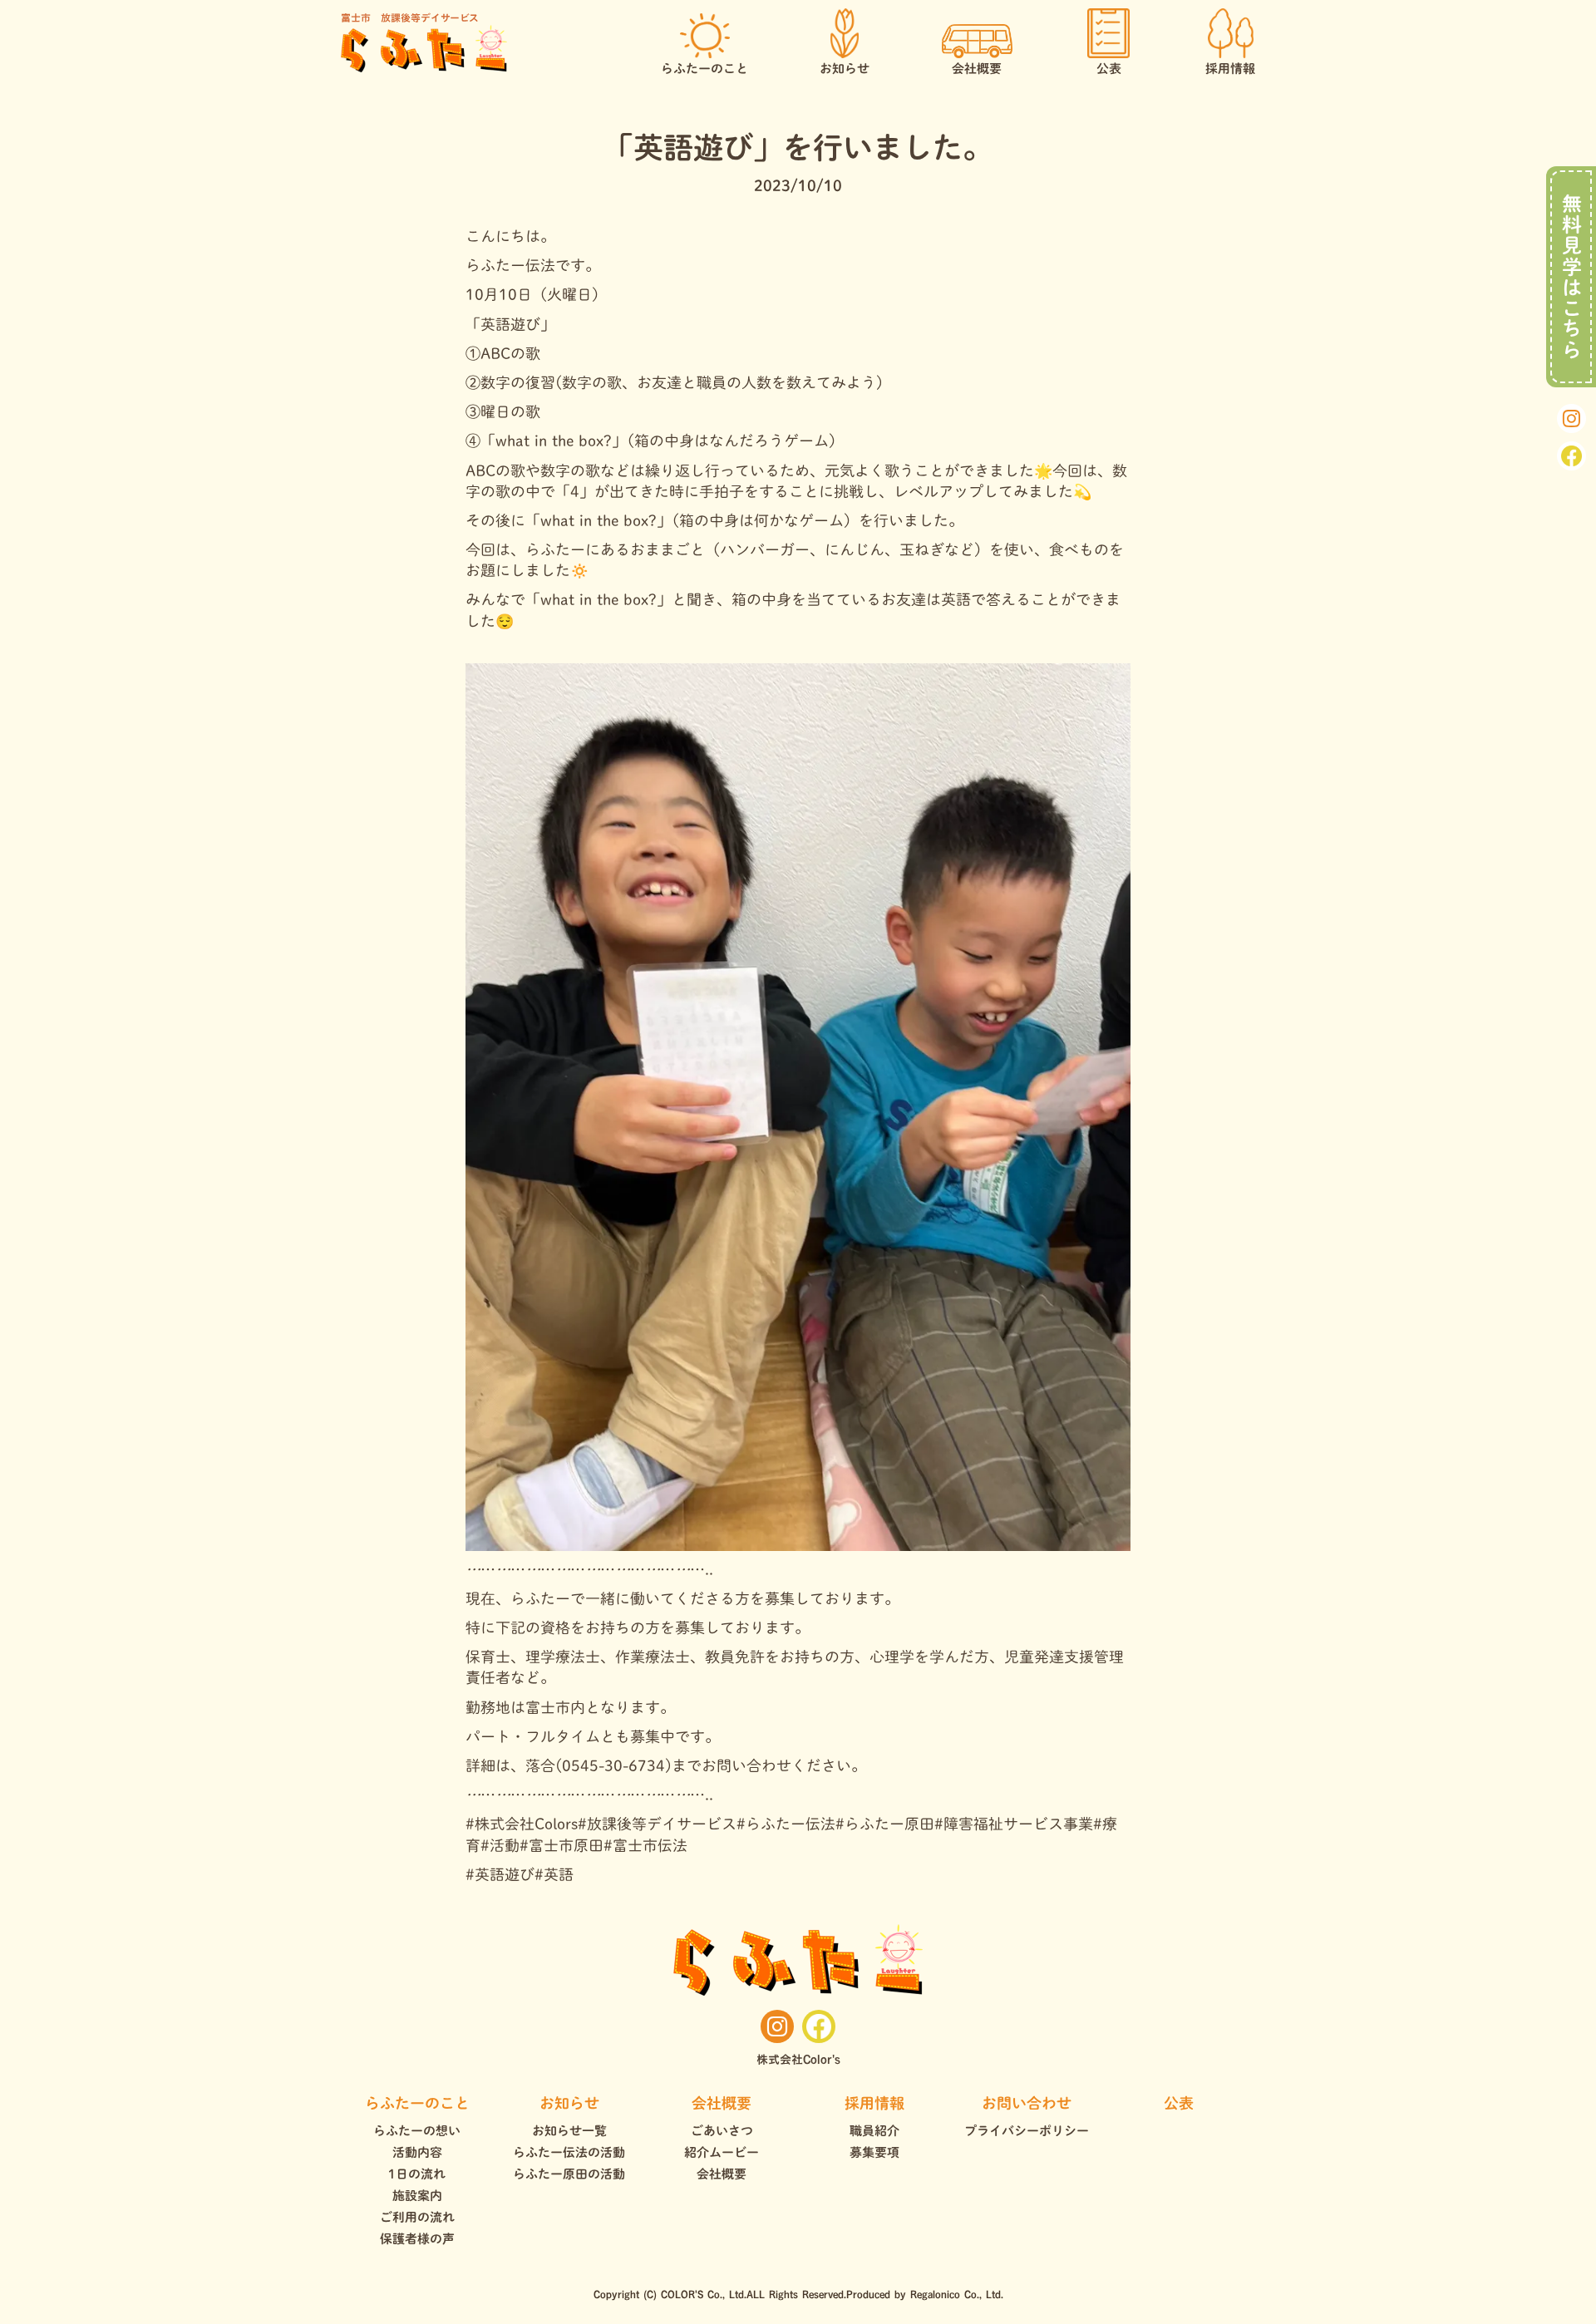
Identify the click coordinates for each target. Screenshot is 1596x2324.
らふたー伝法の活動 (569, 2152)
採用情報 (874, 2103)
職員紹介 (874, 2131)
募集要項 (874, 2152)
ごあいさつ (722, 2131)
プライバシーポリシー (1027, 2131)
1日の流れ (417, 2174)
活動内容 (417, 2152)
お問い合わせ (1027, 2103)
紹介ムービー (722, 2152)
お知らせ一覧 (569, 2131)
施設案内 (417, 2196)
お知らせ (569, 2103)
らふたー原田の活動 (569, 2174)
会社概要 (722, 2103)
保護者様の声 (417, 2239)
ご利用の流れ (417, 2217)
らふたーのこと (417, 2103)
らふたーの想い (417, 2131)
